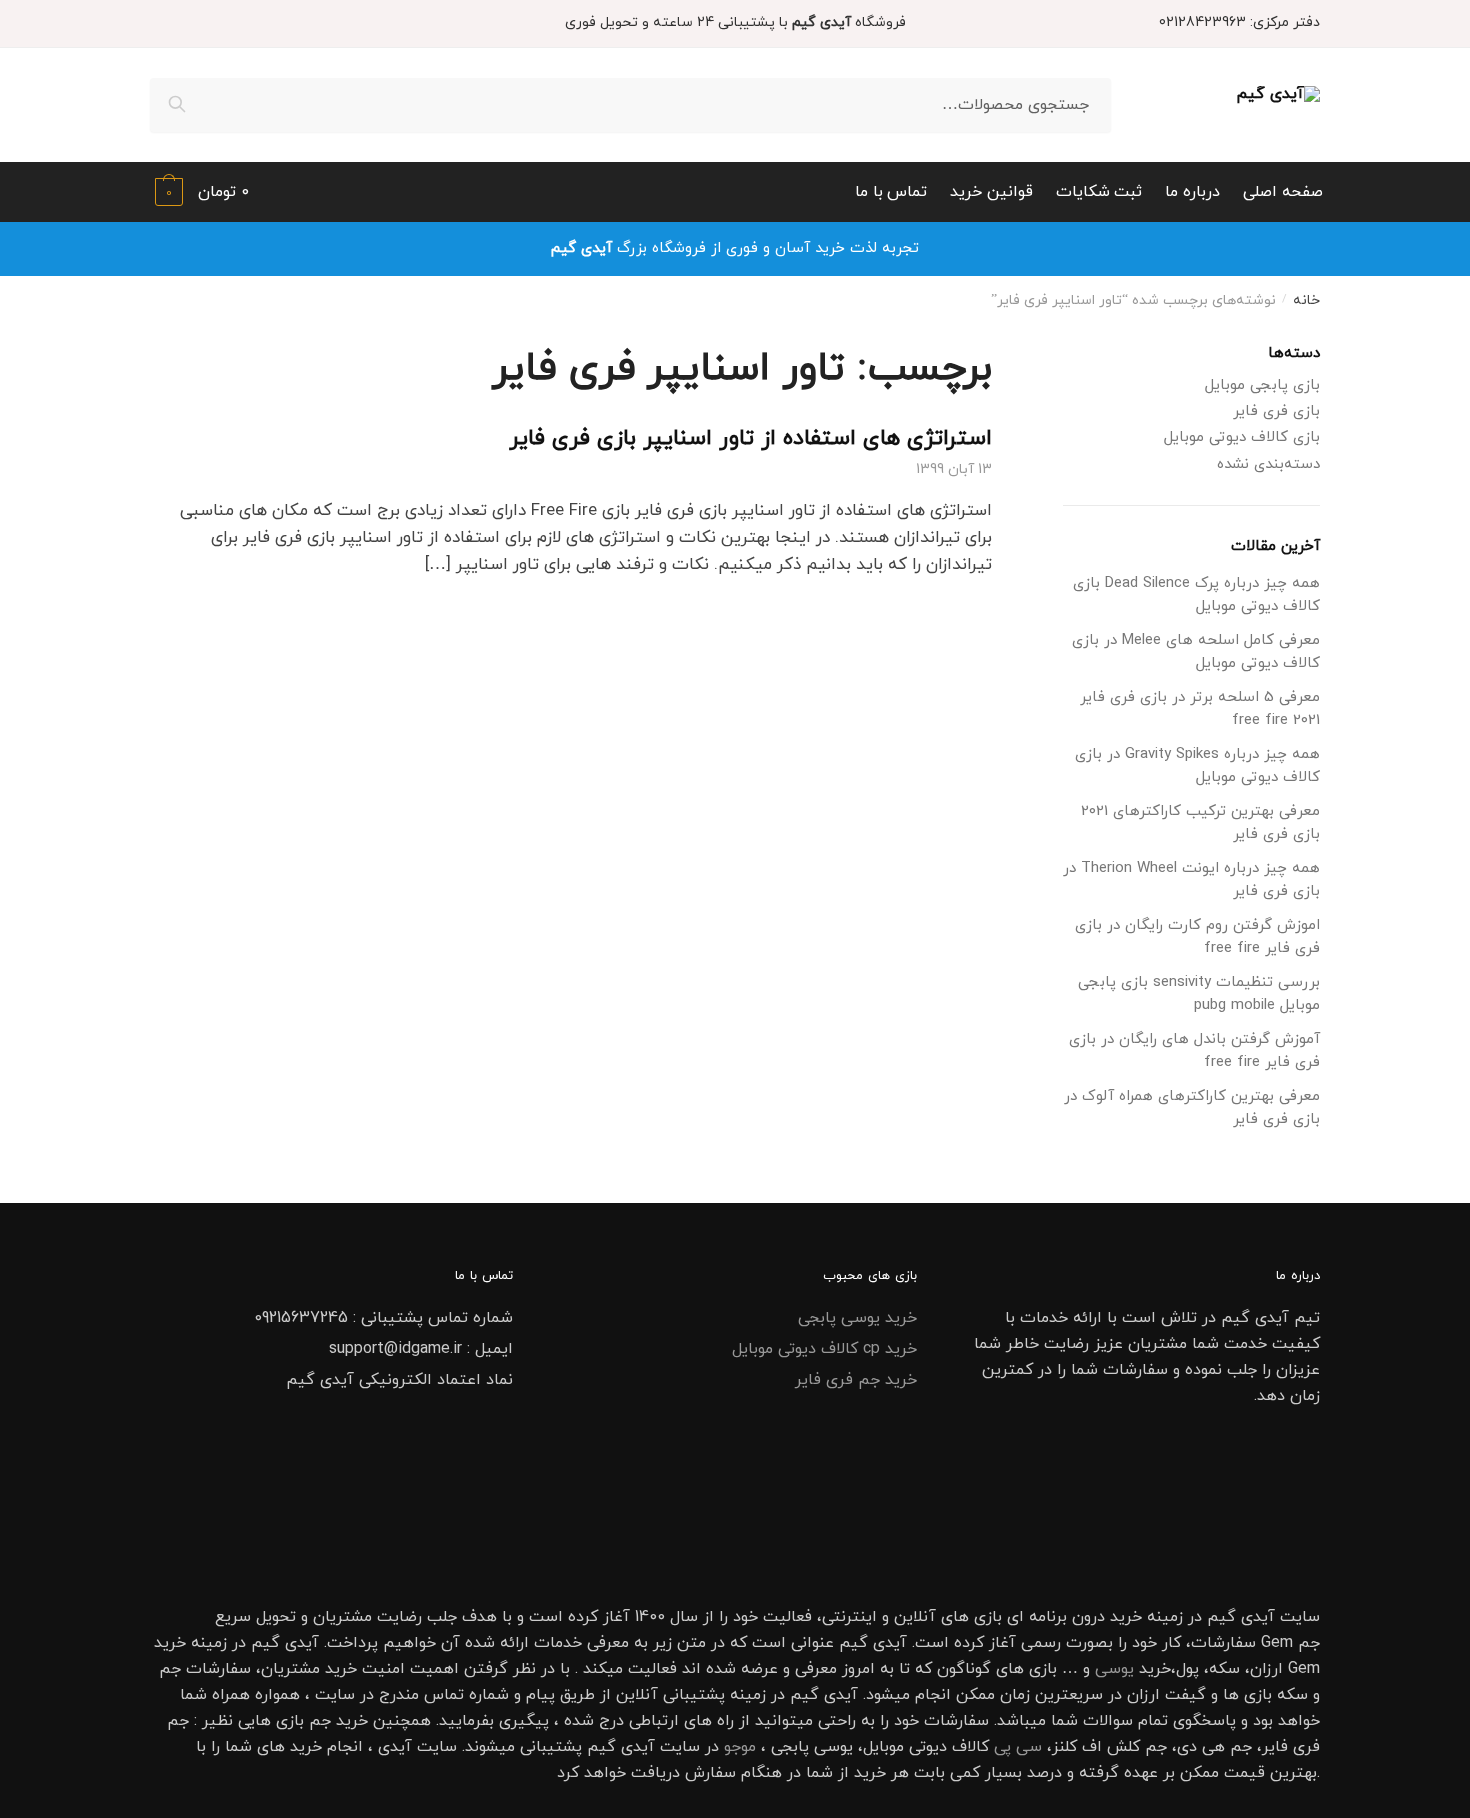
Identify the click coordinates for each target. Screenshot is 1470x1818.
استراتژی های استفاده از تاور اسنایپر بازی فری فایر (750, 438)
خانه (1306, 300)
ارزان (1266, 1669)
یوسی (1114, 1669)
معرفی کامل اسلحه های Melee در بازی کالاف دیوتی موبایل (1196, 652)
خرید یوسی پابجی (857, 1318)
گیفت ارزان (1166, 1695)
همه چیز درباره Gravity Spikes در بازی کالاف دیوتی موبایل (1197, 766)
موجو (740, 1747)
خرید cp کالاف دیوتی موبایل (824, 1349)
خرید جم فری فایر (856, 1380)
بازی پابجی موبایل (1262, 385)
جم (320, 1721)
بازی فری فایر (1276, 411)
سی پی (1018, 1747)
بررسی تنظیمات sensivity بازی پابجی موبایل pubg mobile (1199, 994)
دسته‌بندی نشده (1268, 464)
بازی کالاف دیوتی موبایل (1242, 437)
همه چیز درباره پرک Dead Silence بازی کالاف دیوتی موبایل (1196, 595)
